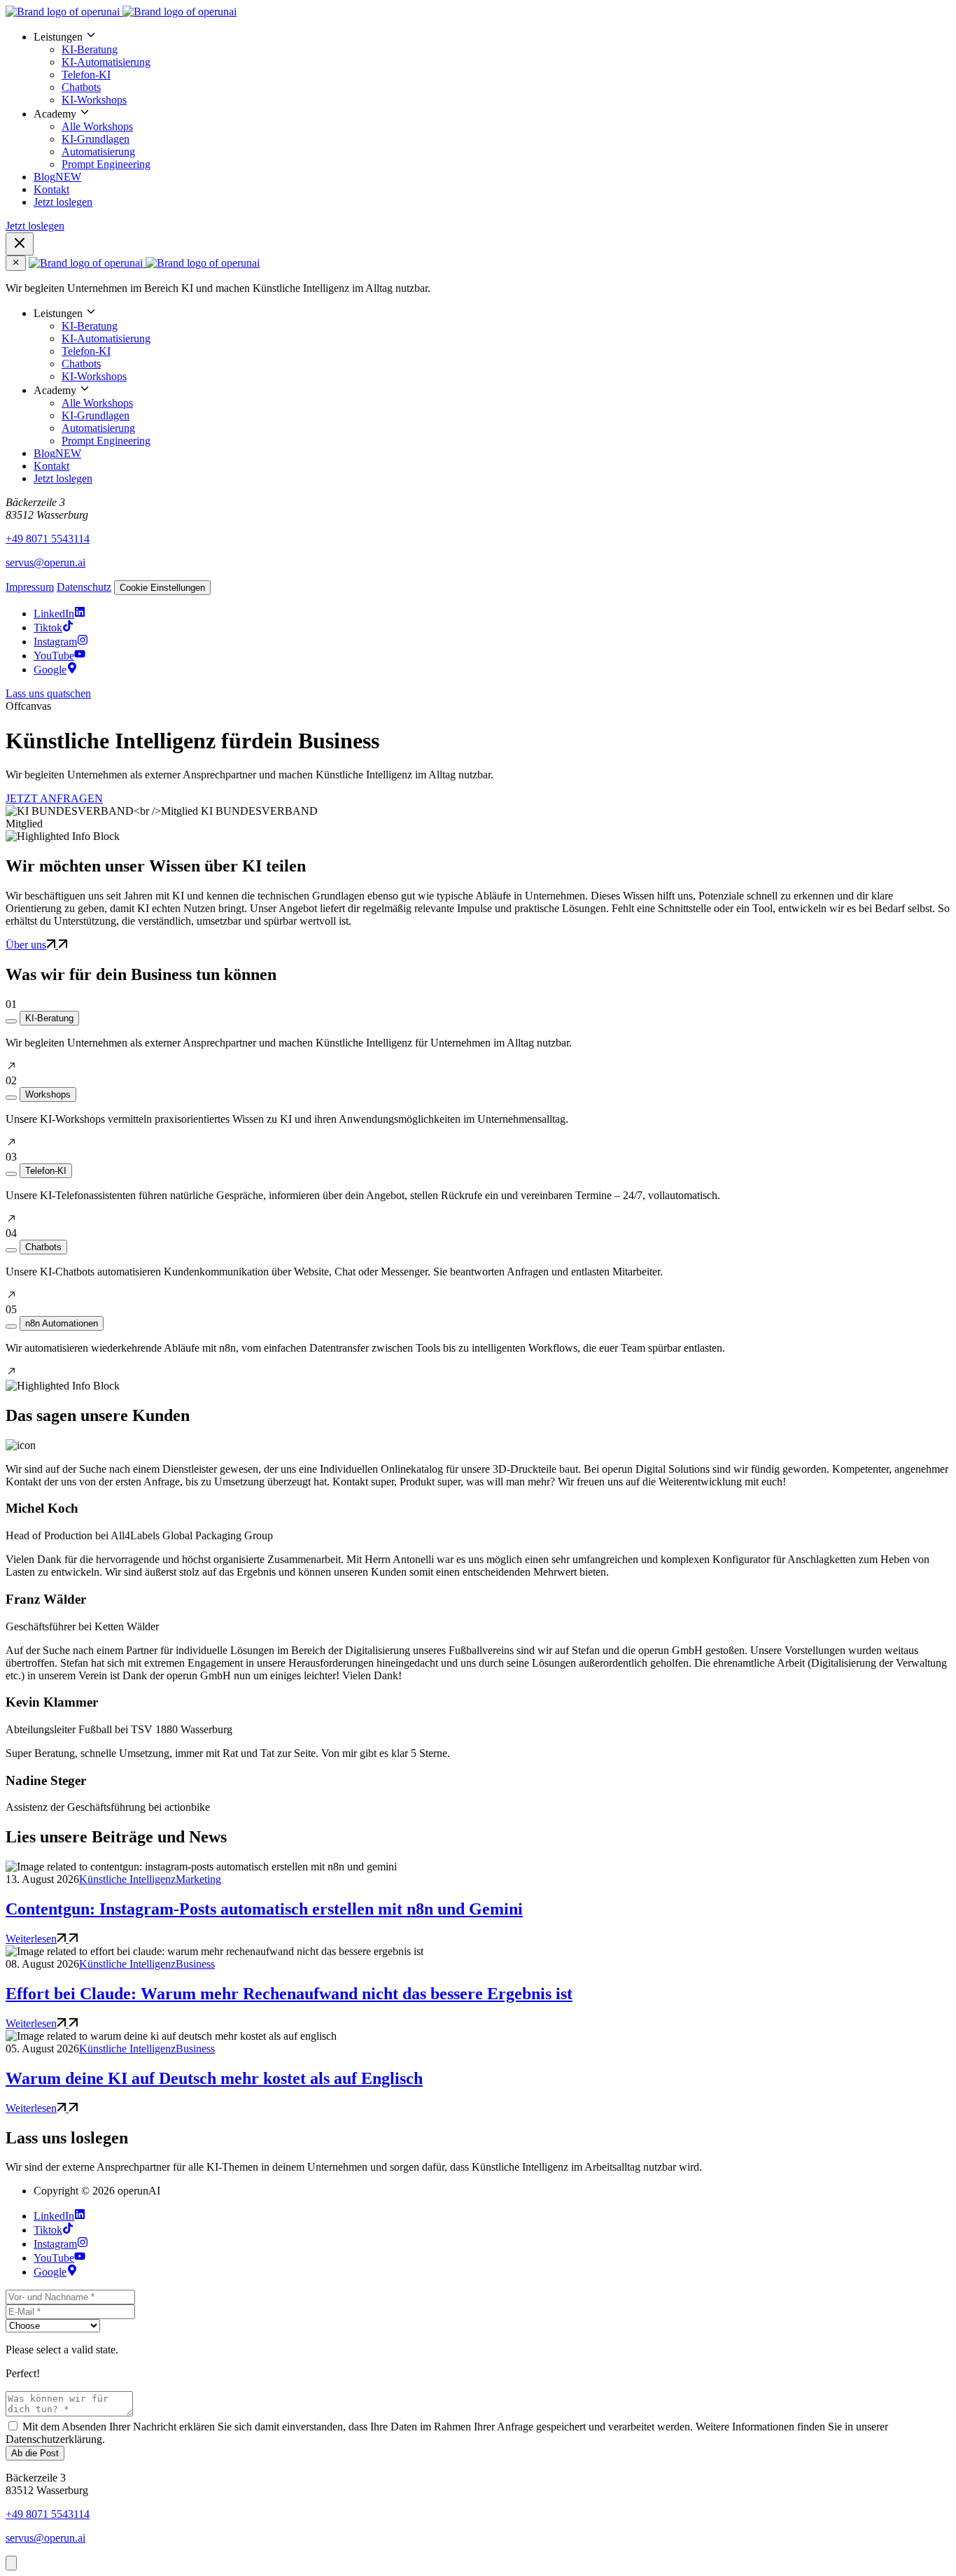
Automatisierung (98, 152)
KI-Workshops (94, 100)
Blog (57, 177)
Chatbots (81, 87)
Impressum (30, 587)
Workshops (48, 1094)
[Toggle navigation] (20, 244)
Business (195, 1964)
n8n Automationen (62, 1323)
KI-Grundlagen (96, 139)
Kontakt (51, 189)
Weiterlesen (31, 1939)
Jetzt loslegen (63, 202)
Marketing (198, 1879)
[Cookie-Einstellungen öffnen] (11, 2563)
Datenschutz (84, 587)
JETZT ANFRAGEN (54, 798)
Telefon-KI (86, 75)
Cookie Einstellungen (162, 588)
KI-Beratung (90, 49)
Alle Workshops (97, 126)
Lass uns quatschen (48, 693)
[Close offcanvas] (16, 263)
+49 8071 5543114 (48, 539)
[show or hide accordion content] (11, 1021)
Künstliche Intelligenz (127, 1879)
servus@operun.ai (45, 562)
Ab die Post (35, 2453)
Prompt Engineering (106, 164)
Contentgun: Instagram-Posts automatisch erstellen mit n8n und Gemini (264, 1909)
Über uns (26, 945)
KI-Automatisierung (106, 62)
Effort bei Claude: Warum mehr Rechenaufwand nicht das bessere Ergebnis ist (289, 1994)
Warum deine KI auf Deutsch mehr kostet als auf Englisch (214, 2078)
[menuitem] (492, 68)
